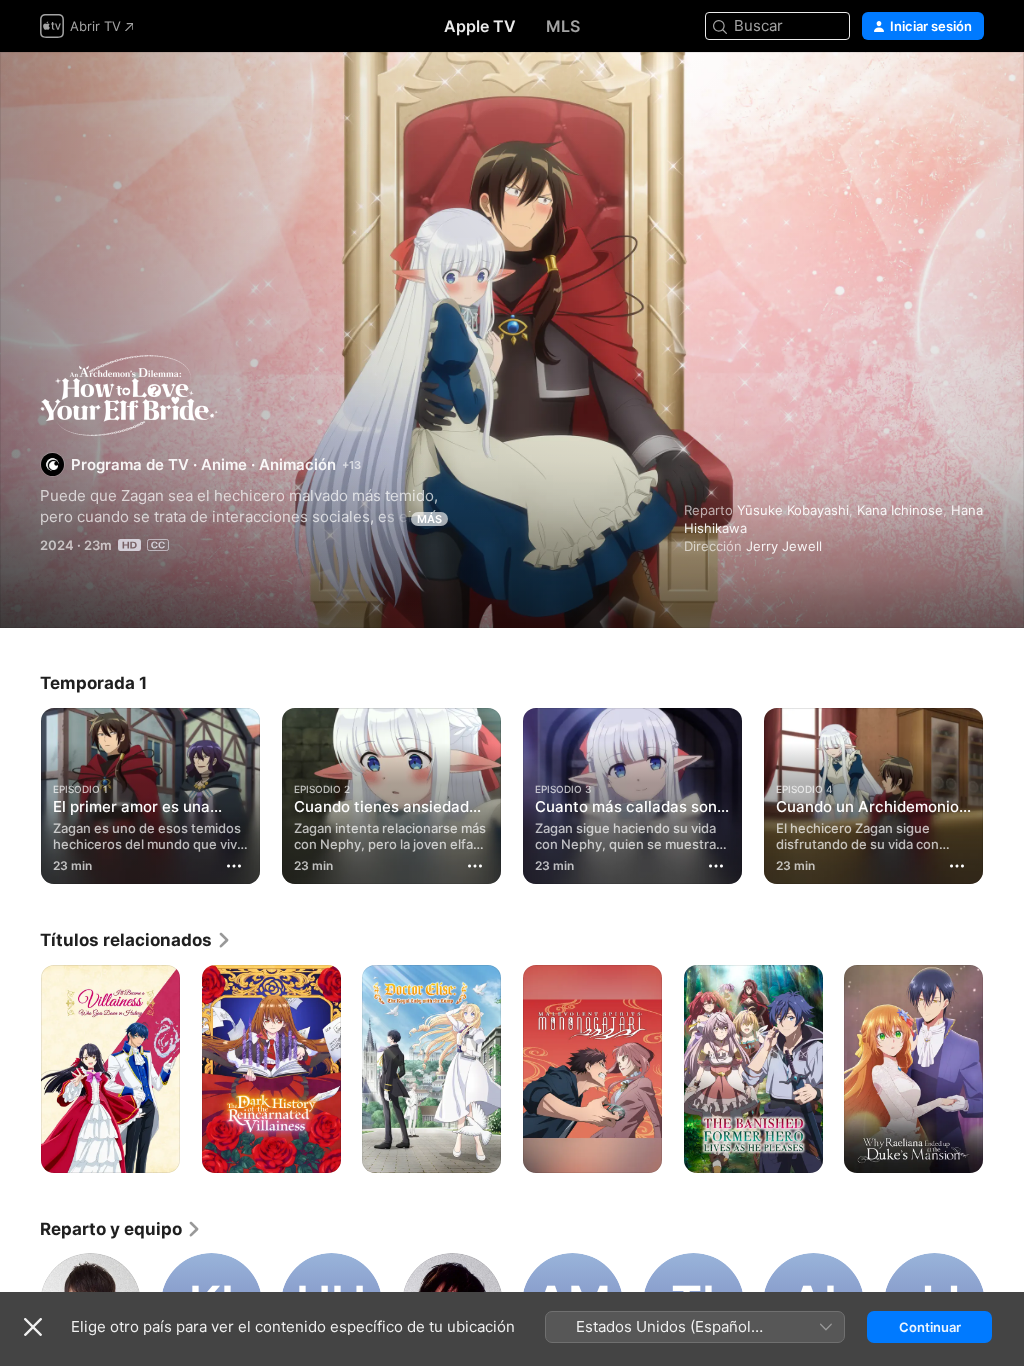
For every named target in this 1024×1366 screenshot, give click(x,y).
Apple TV (480, 26)
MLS (563, 26)
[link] (136, 940)
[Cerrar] (33, 1327)
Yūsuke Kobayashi (793, 510)
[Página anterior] (20, 792)
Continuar (930, 1327)
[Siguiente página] (1004, 792)
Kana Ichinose (900, 510)
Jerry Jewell (784, 546)
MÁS (429, 519)
